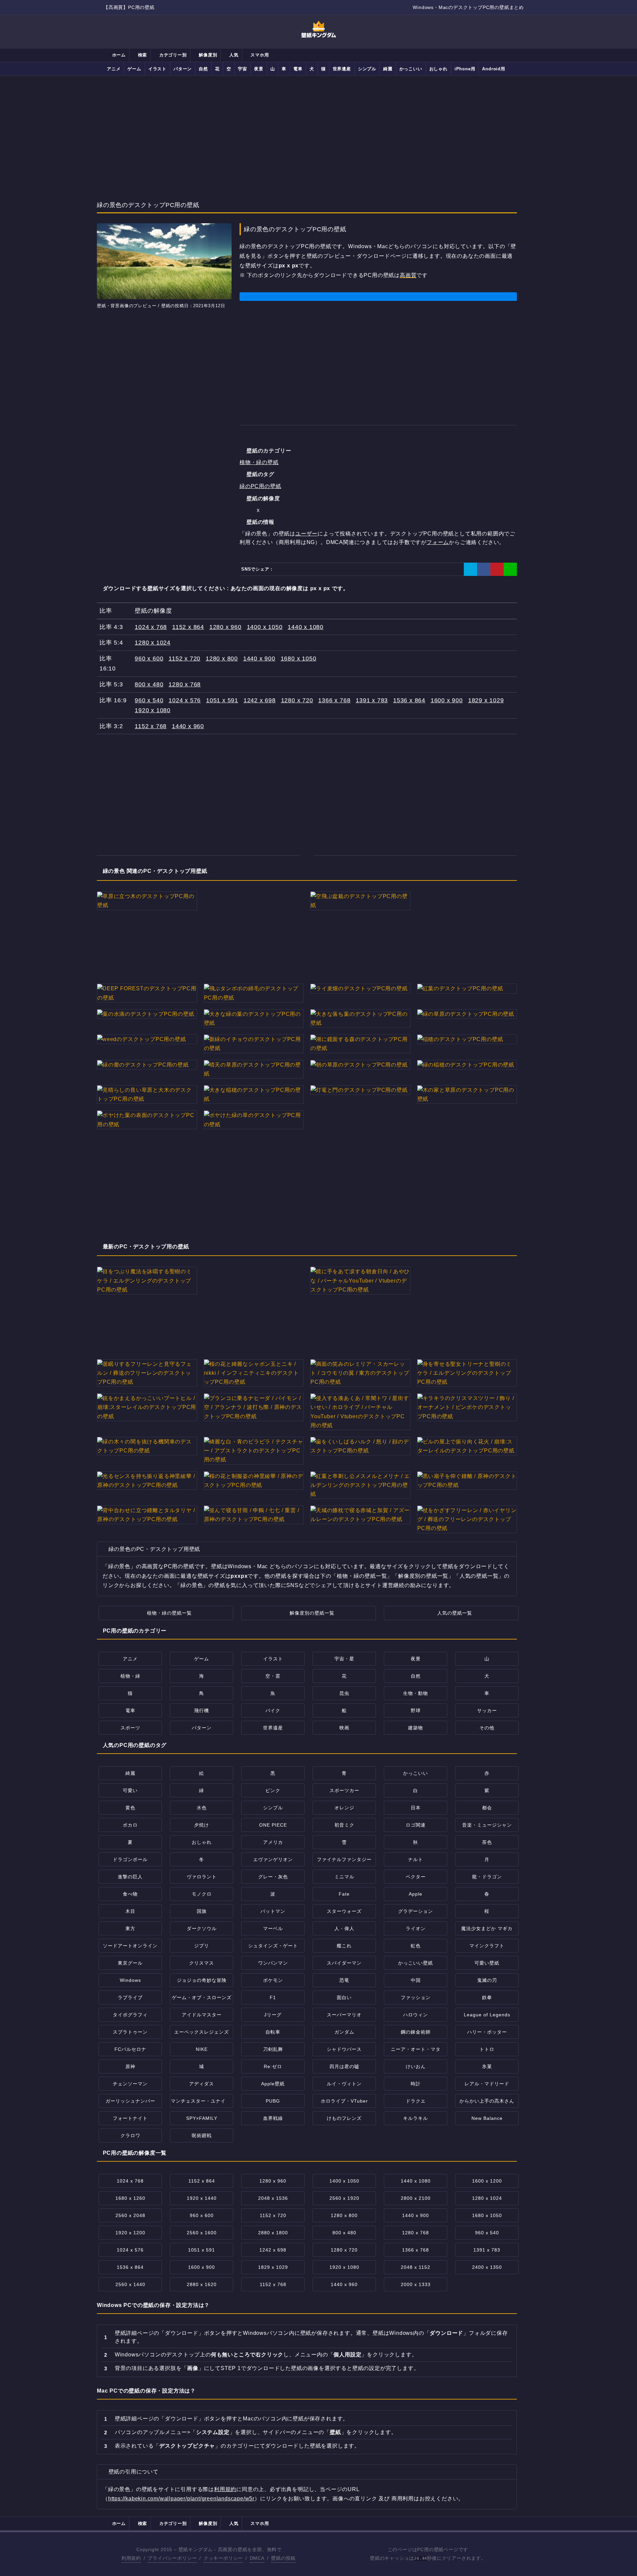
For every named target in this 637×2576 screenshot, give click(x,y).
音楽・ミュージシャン (487, 1825)
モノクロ (202, 1894)
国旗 (202, 1911)
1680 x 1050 (299, 659)
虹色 (416, 1946)
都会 (487, 1808)
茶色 (487, 1842)
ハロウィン (416, 2015)
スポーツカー (344, 1790)
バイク (273, 1710)
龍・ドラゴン (487, 1877)
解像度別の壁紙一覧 (312, 1613)
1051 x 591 (222, 700)
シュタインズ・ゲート (273, 1946)
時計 (416, 2084)
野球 (416, 1710)
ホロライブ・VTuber (344, 2101)
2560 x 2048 (130, 2215)
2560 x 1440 (130, 2284)
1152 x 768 (151, 726)
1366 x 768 (334, 700)
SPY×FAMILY (202, 2118)
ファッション (416, 1997)
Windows (130, 1980)
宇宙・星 (344, 1659)
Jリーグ (273, 2015)
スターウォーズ (344, 1911)
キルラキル (416, 2118)
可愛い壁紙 (487, 1963)
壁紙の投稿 (283, 2558)
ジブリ (202, 1946)
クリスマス (202, 1963)
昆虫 (344, 1693)
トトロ (487, 2049)
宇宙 (243, 69)
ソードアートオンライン (130, 1946)
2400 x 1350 (487, 2267)
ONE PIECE (273, 1825)
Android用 (494, 69)
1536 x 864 (409, 700)
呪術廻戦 (202, 2135)
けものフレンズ (344, 2118)
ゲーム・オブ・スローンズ (202, 1997)
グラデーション (416, 1911)
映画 (344, 1728)
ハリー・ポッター (487, 2032)
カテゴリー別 (172, 55)
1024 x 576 (185, 700)
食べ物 (130, 1894)
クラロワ (130, 2135)
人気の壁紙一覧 (455, 1613)
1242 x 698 (260, 700)
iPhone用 (465, 69)
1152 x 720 (184, 659)
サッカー (487, 1710)
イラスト (157, 69)
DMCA (257, 2558)
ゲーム (134, 69)
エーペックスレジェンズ (202, 2032)
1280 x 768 (185, 684)
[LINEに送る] (510, 569)
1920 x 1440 (202, 2198)
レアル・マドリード (487, 2084)
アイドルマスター (202, 2015)
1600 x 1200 (487, 2181)
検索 (142, 55)
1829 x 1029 (486, 700)
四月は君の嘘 (344, 2066)
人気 (233, 55)
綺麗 (388, 69)
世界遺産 (342, 69)
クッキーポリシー (223, 2558)
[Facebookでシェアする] (484, 569)
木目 (130, 1911)
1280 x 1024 (153, 643)
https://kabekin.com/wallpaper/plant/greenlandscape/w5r (181, 2499)
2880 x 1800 (273, 2233)
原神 (130, 2066)
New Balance (487, 2118)
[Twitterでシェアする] (470, 569)
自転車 (273, 2032)
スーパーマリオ (344, 2015)
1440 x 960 (188, 726)
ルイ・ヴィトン (344, 2084)
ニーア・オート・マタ (416, 2049)
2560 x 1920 (344, 2198)
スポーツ (130, 1728)
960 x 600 (149, 659)
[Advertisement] (318, 130)
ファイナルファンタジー (344, 1859)
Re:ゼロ (273, 2066)
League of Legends (487, 2015)
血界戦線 (273, 2118)
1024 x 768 (151, 627)
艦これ (344, 1946)
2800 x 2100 (416, 2198)
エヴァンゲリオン (273, 1859)
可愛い (130, 1790)
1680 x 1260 (130, 2198)
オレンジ (344, 1808)
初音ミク (344, 1825)
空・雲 (273, 1676)
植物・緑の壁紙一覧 (169, 1613)
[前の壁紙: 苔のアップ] (309, 190)
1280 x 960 (225, 627)
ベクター (416, 1877)
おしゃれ (438, 69)
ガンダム (344, 2032)
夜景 (259, 69)
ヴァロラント (202, 1877)
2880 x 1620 (202, 2284)
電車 (298, 69)
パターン (183, 69)
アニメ (114, 69)
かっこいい (411, 69)
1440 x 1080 (306, 627)
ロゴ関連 (416, 1825)
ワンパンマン (273, 1963)
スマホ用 (259, 55)
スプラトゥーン (130, 2032)
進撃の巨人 (130, 1877)
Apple (416, 1894)
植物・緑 (130, 1676)
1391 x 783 (372, 700)
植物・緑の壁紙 (259, 462)
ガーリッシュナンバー (130, 2101)
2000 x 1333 (416, 2284)
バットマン (273, 1911)
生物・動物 (416, 1693)
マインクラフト (487, 1946)
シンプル (367, 69)
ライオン (416, 1928)
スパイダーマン (344, 1963)
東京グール (130, 1963)
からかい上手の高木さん (487, 2101)
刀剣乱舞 (273, 2049)
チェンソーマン (130, 2084)
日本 (416, 1808)
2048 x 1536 (273, 2198)
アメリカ (273, 1842)
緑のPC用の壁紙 (260, 486)
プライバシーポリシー (172, 2558)
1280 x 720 (297, 700)
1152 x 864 (188, 627)
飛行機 (202, 1710)
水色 (202, 1808)
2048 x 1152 (416, 2267)
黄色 (130, 1808)
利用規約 (225, 2489)
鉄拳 (487, 1997)
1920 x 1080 (153, 710)
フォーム (438, 542)
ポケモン (273, 1980)
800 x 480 (149, 684)
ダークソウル (202, 1928)
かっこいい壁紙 (416, 1963)
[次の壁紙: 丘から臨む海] (328, 190)
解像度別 (207, 55)
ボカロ (130, 1825)
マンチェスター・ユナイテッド (206, 2101)
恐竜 (344, 1980)
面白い (344, 1997)
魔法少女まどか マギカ (487, 1928)
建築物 (416, 1728)
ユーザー (306, 534)
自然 (203, 69)
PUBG (273, 2101)
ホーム (118, 55)
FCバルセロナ (130, 2049)
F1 (273, 1997)
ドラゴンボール (130, 1859)
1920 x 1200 (130, 2233)
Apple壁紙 (273, 2084)
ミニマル (344, 1877)
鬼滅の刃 (487, 1980)
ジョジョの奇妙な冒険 (202, 1980)
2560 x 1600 (202, 2233)
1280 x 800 (222, 659)
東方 (130, 1928)
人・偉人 (344, 1928)
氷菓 (487, 2066)
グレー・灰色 (273, 1877)
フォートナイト (130, 2118)
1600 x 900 (447, 700)
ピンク (273, 1790)
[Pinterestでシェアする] (497, 569)
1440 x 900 (259, 659)
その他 (487, 1728)
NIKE (202, 2049)
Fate (344, 1894)
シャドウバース (344, 2049)
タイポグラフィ (130, 2015)
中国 (416, 1980)
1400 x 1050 (265, 627)
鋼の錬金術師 (416, 2032)
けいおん (416, 2066)
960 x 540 (149, 700)
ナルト (416, 1859)
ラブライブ (130, 1997)
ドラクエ (416, 2101)
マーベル (273, 1928)
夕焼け (202, 1825)
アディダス (202, 2084)
